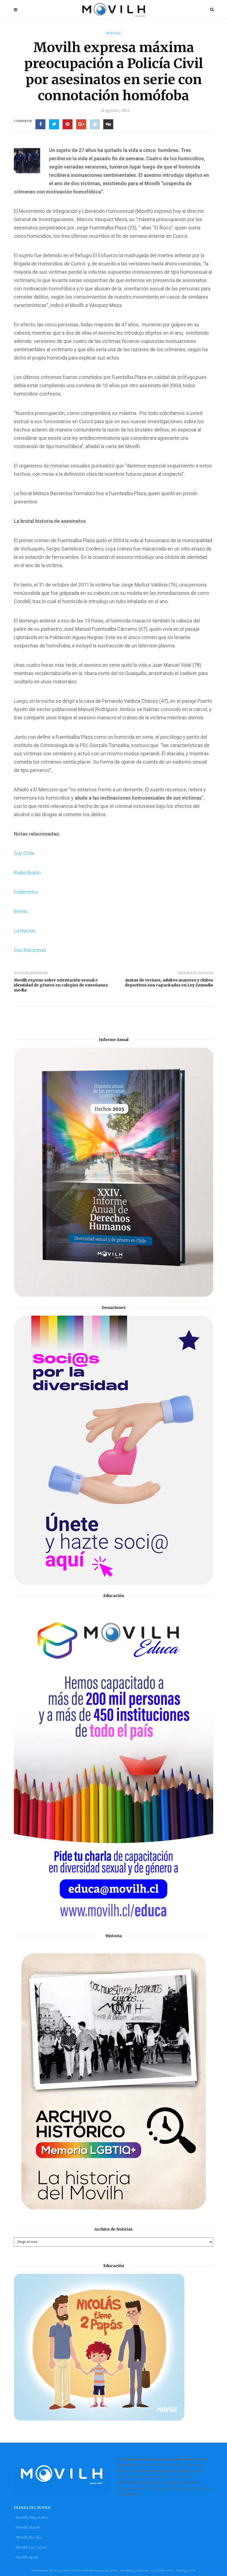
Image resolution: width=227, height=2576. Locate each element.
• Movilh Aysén (26, 2557)
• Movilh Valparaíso (31, 2517)
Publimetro (26, 892)
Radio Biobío (27, 873)
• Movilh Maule (27, 2527)
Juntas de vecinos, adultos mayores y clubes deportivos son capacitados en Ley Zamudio (169, 983)
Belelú (21, 911)
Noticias (114, 33)
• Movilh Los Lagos (30, 2547)
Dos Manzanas (30, 950)
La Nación (25, 931)
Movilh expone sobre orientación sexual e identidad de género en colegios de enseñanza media (61, 985)
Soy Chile (24, 853)
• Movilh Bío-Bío (28, 2537)
